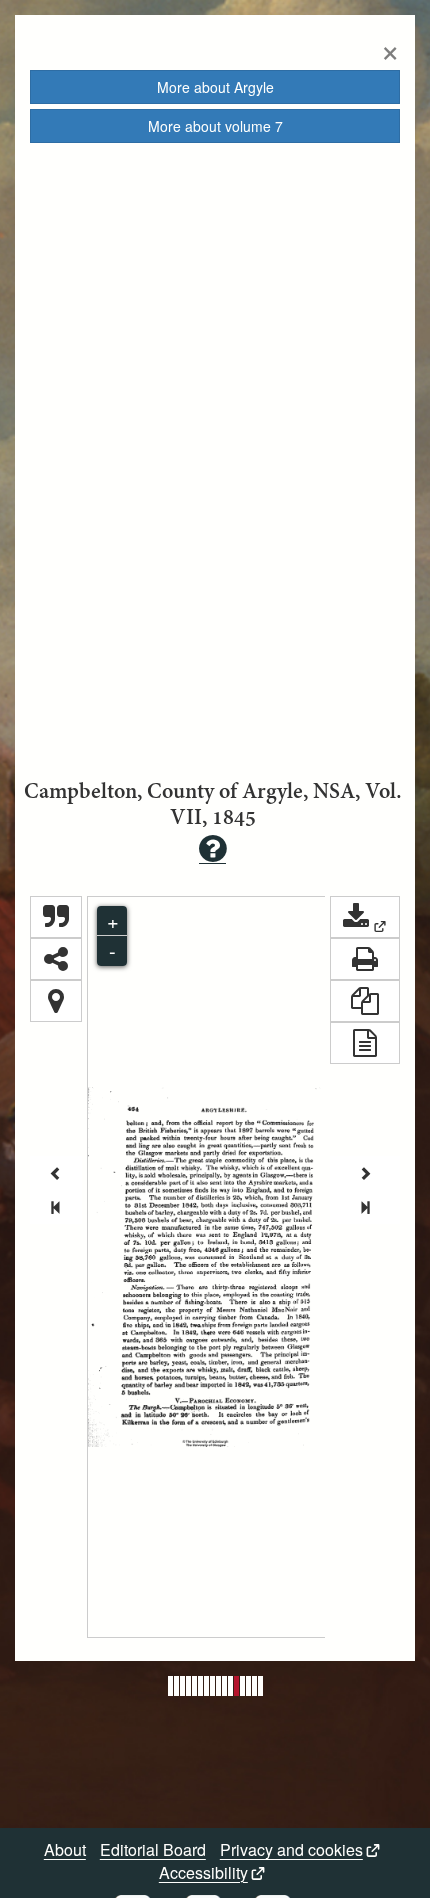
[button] (365, 917)
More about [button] (215, 87)
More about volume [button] (215, 126)
